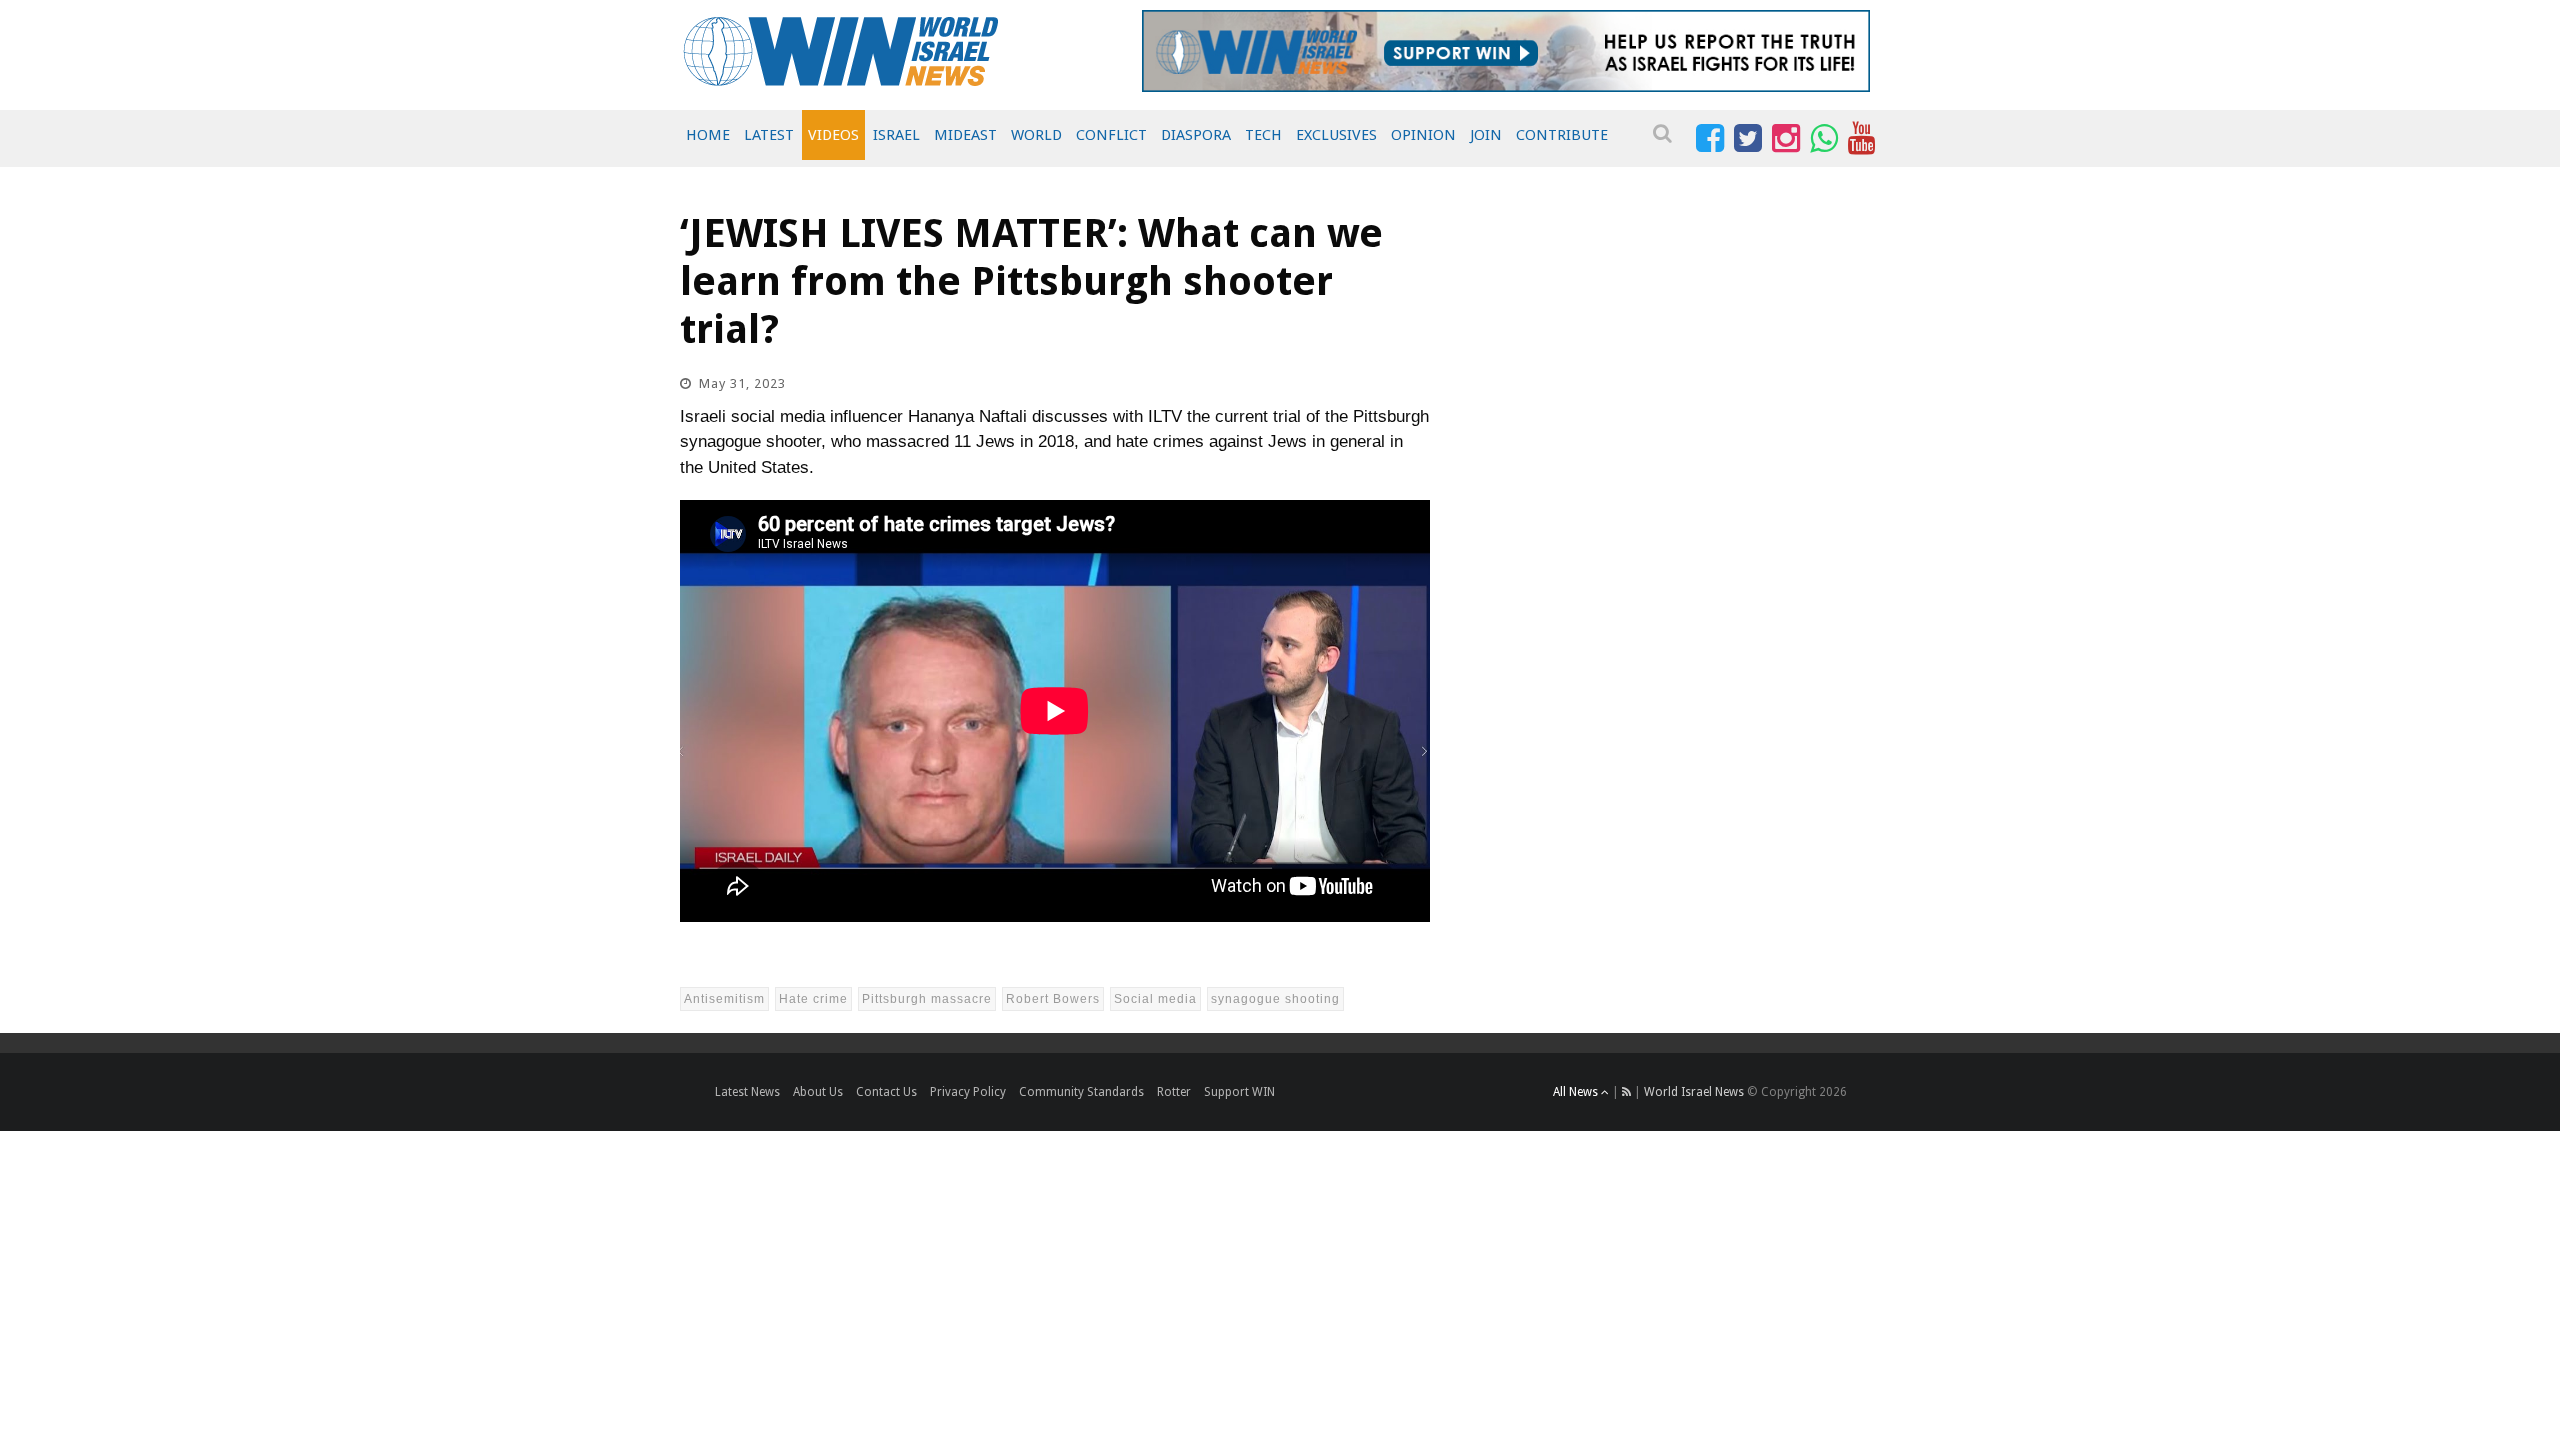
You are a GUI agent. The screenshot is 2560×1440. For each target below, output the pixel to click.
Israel (896, 135)
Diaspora (1196, 135)
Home (708, 135)
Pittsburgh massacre (927, 999)
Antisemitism (724, 999)
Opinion (1423, 135)
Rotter (1174, 1092)
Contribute (1562, 135)
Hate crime (813, 999)
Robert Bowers (1053, 999)
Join (1486, 135)
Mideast (965, 135)
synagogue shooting (1275, 999)
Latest (769, 135)
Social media (1155, 999)
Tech (1263, 135)
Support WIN (1239, 1092)
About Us (818, 1092)
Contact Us (886, 1092)
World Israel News (1694, 1092)
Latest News (747, 1092)
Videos (833, 135)
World (1036, 135)
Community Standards (1081, 1092)
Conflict (1111, 135)
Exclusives (1336, 135)
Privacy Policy (968, 1092)
